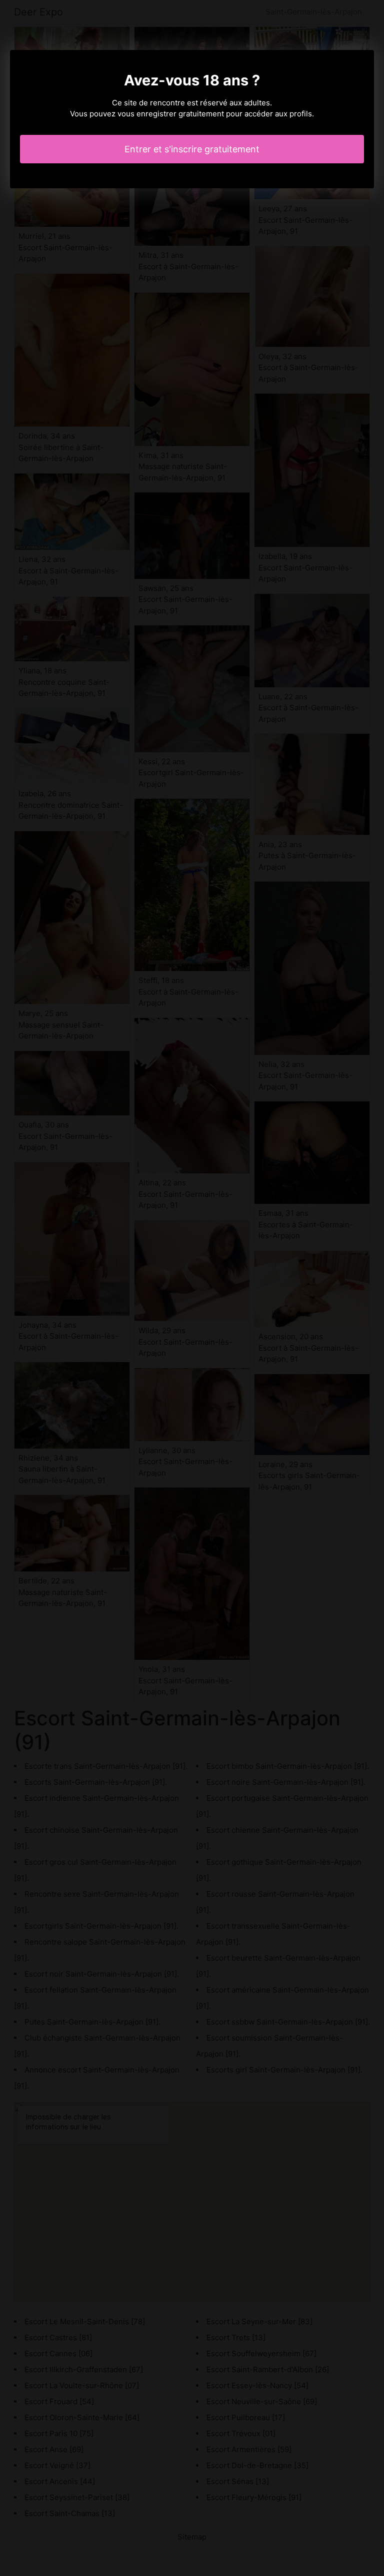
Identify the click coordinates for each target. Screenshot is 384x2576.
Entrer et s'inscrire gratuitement (192, 149)
